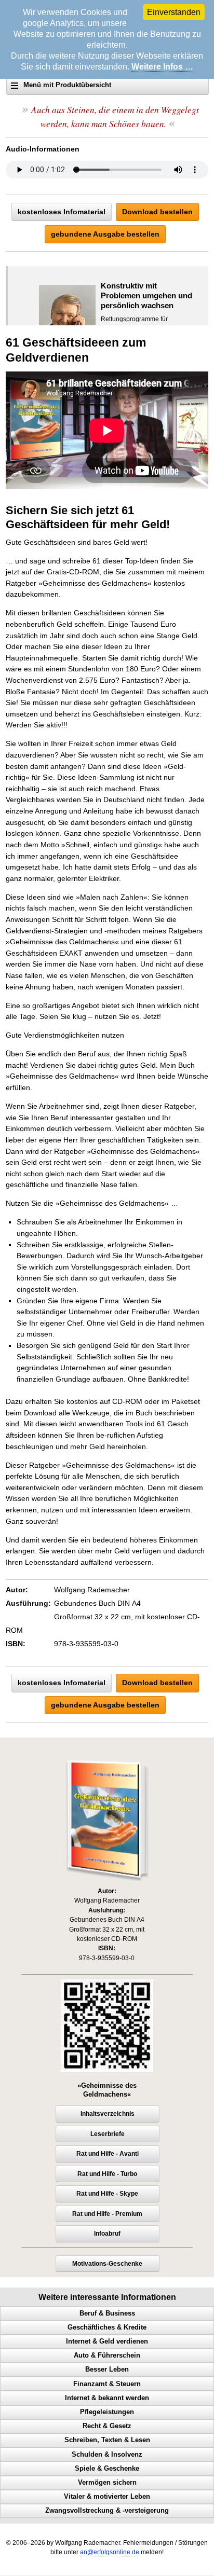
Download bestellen (157, 212)
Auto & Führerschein (107, 2355)
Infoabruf (107, 2234)
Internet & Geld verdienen (107, 2341)
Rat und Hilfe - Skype (107, 2194)
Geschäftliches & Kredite (107, 2327)
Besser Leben (107, 2370)
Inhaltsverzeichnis (108, 2114)
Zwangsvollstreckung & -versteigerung (107, 2511)
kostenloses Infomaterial (62, 212)
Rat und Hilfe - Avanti (108, 2154)
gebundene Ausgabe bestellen (105, 234)
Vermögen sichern (107, 2483)
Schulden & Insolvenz (107, 2455)
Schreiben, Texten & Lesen (107, 2440)
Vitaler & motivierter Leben (107, 2497)
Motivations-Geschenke (107, 2264)
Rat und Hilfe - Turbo (107, 2174)
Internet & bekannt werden (107, 2398)
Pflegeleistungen (107, 2412)
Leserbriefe (108, 2134)
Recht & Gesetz (107, 2426)
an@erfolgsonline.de (110, 2552)
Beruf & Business (107, 2313)
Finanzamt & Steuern (107, 2384)
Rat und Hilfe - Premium (107, 2214)
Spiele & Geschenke (107, 2469)
